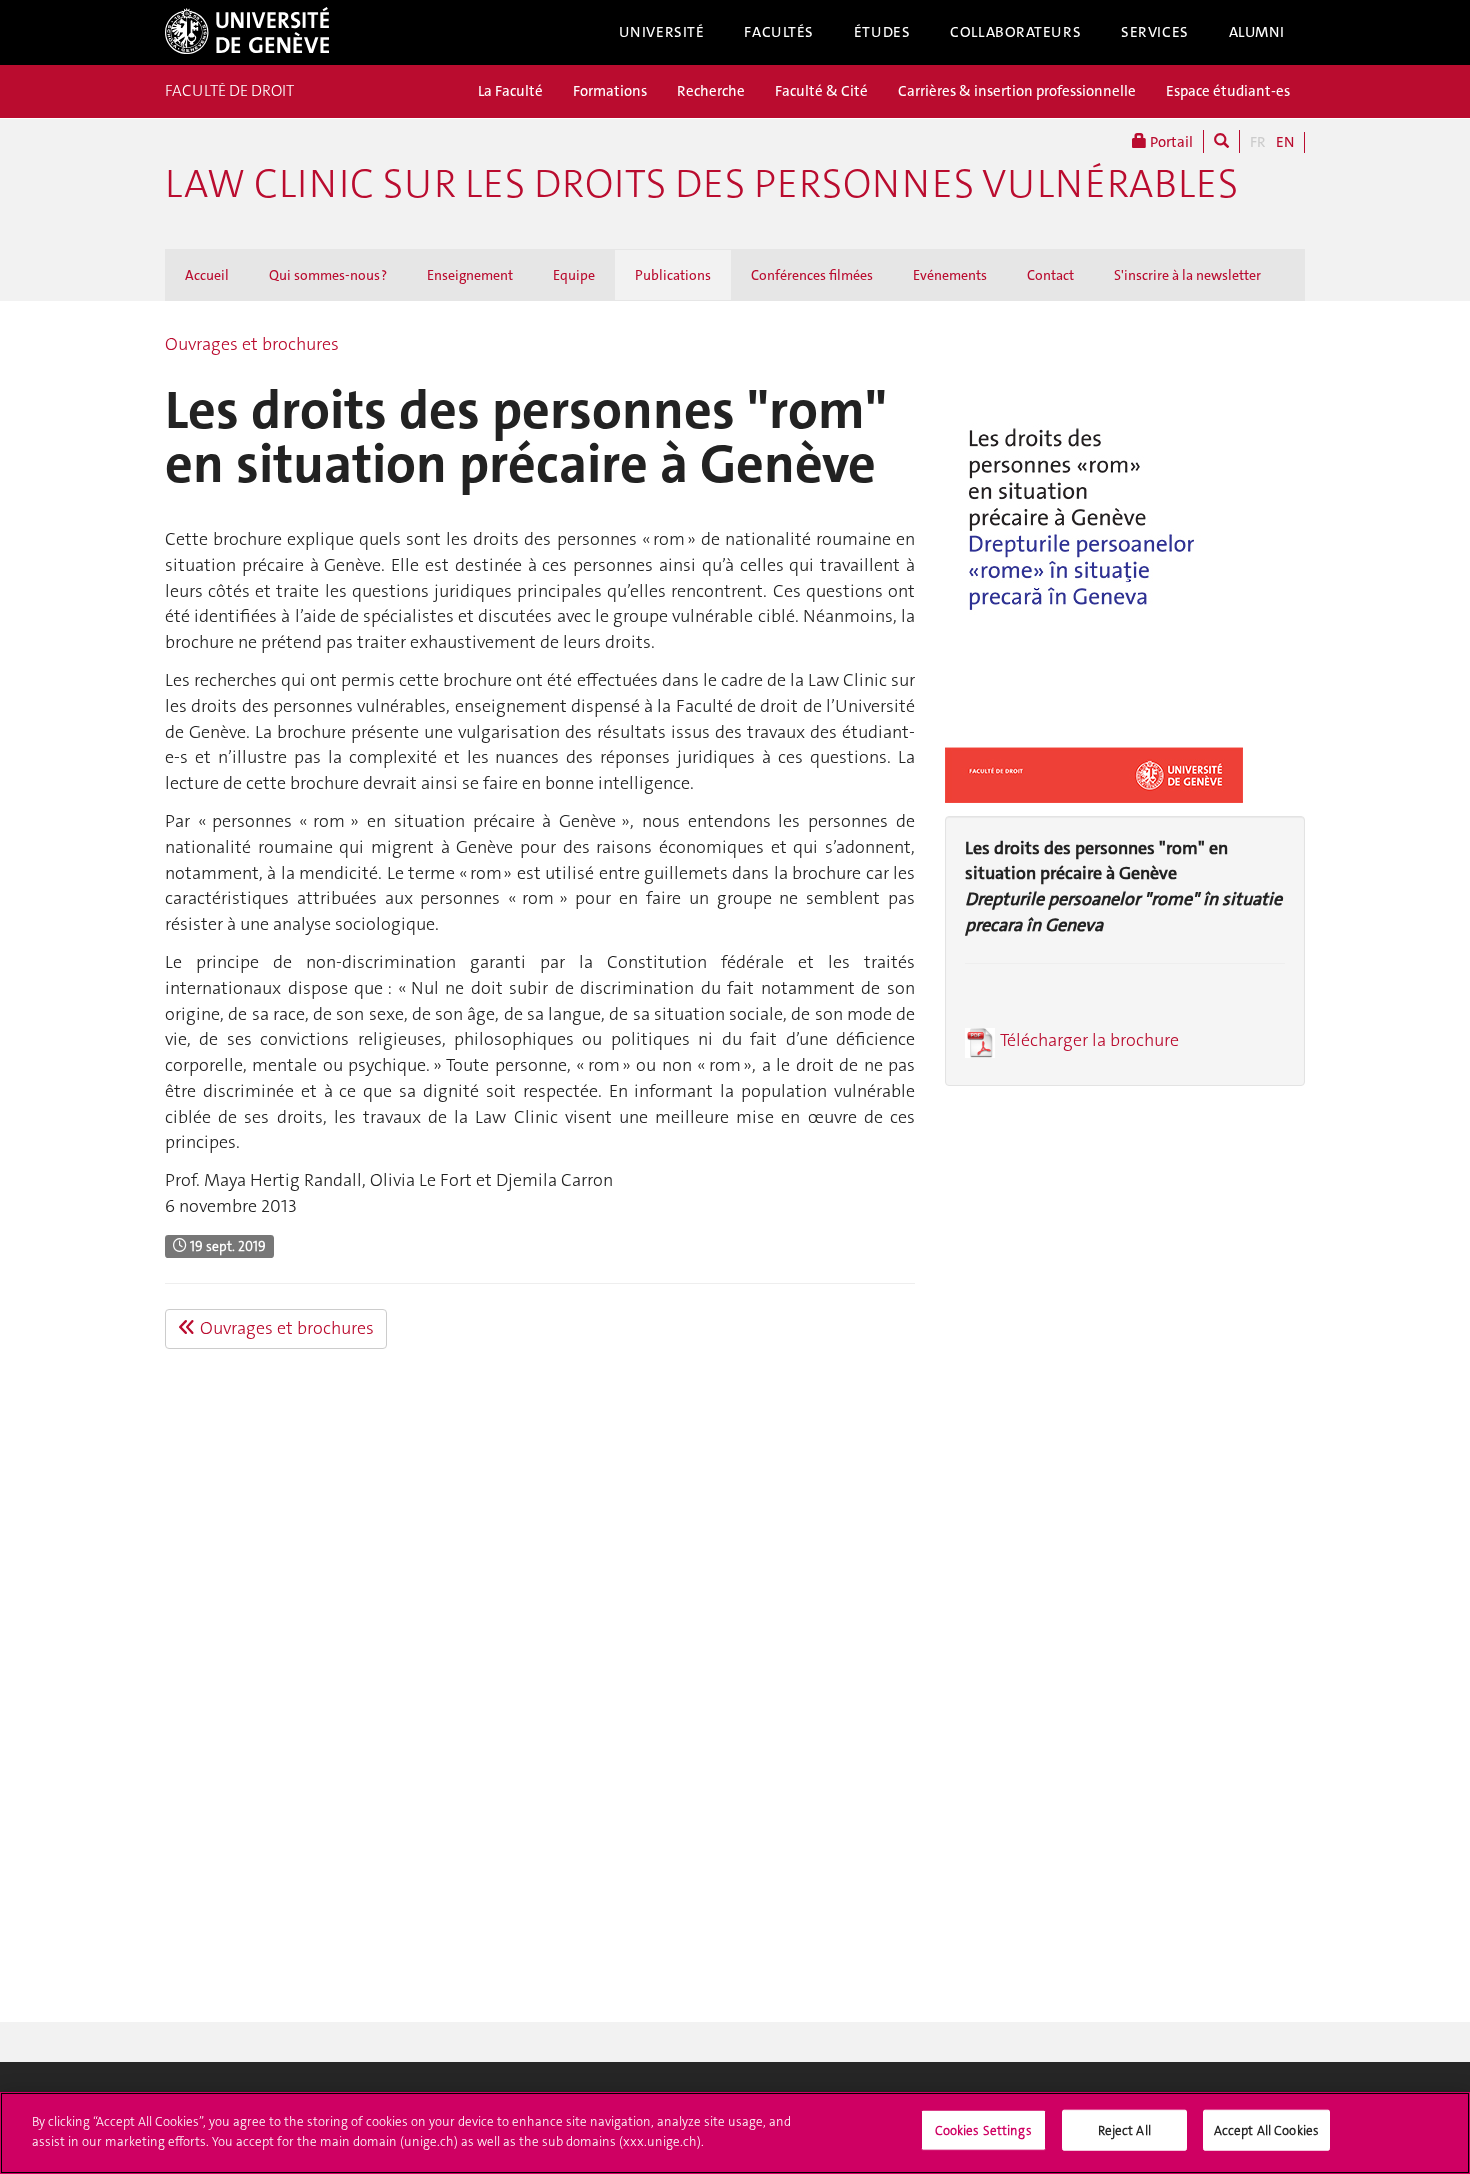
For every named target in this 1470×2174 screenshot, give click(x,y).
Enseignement (470, 275)
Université (662, 32)
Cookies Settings (983, 2130)
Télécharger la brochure (1089, 1040)
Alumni (1257, 32)
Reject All (1124, 2130)
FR (1258, 142)
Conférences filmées (812, 275)
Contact (1050, 275)
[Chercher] (1221, 141)
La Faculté (510, 91)
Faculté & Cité (821, 91)
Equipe (574, 275)
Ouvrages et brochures (252, 344)
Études (882, 32)
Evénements (950, 275)
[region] (735, 2133)
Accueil (207, 275)
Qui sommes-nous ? (328, 275)
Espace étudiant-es (1228, 91)
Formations (610, 91)
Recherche (711, 91)
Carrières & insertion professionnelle (1017, 91)
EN (1285, 142)
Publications (673, 275)
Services (1155, 32)
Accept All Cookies (1266, 2130)
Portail (1170, 142)
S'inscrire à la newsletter (1187, 275)
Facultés (779, 32)
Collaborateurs (1015, 32)
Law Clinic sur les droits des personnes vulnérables (701, 184)
